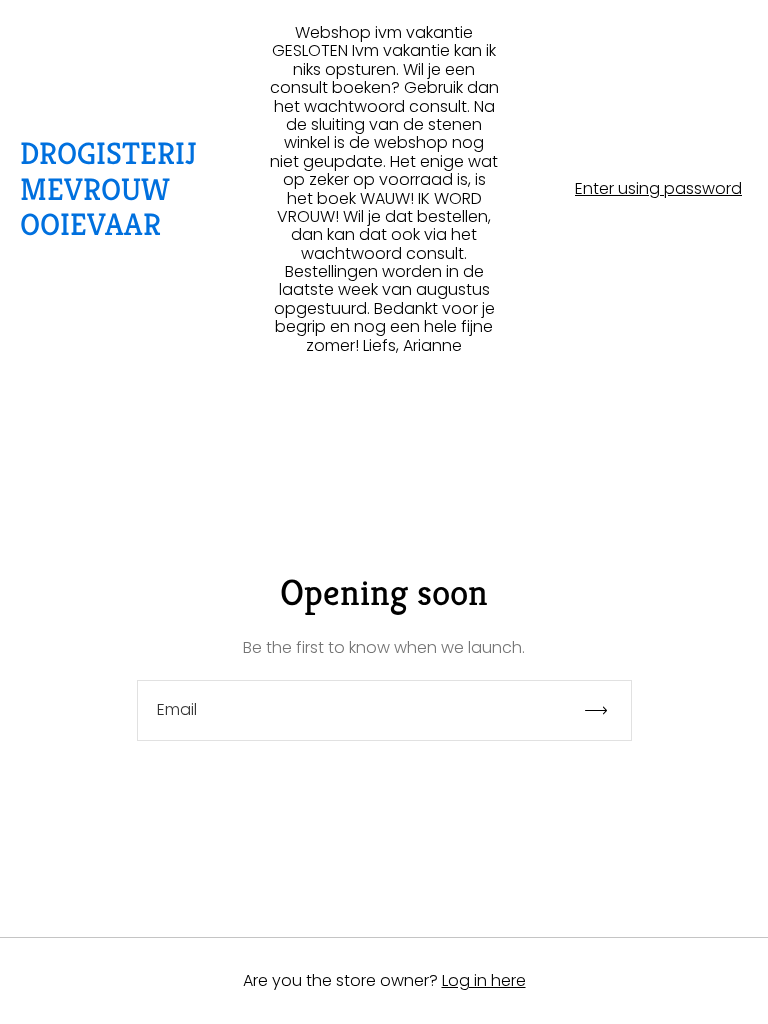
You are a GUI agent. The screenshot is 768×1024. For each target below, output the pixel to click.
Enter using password (658, 189)
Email (177, 710)
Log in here (484, 980)
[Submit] (605, 710)
